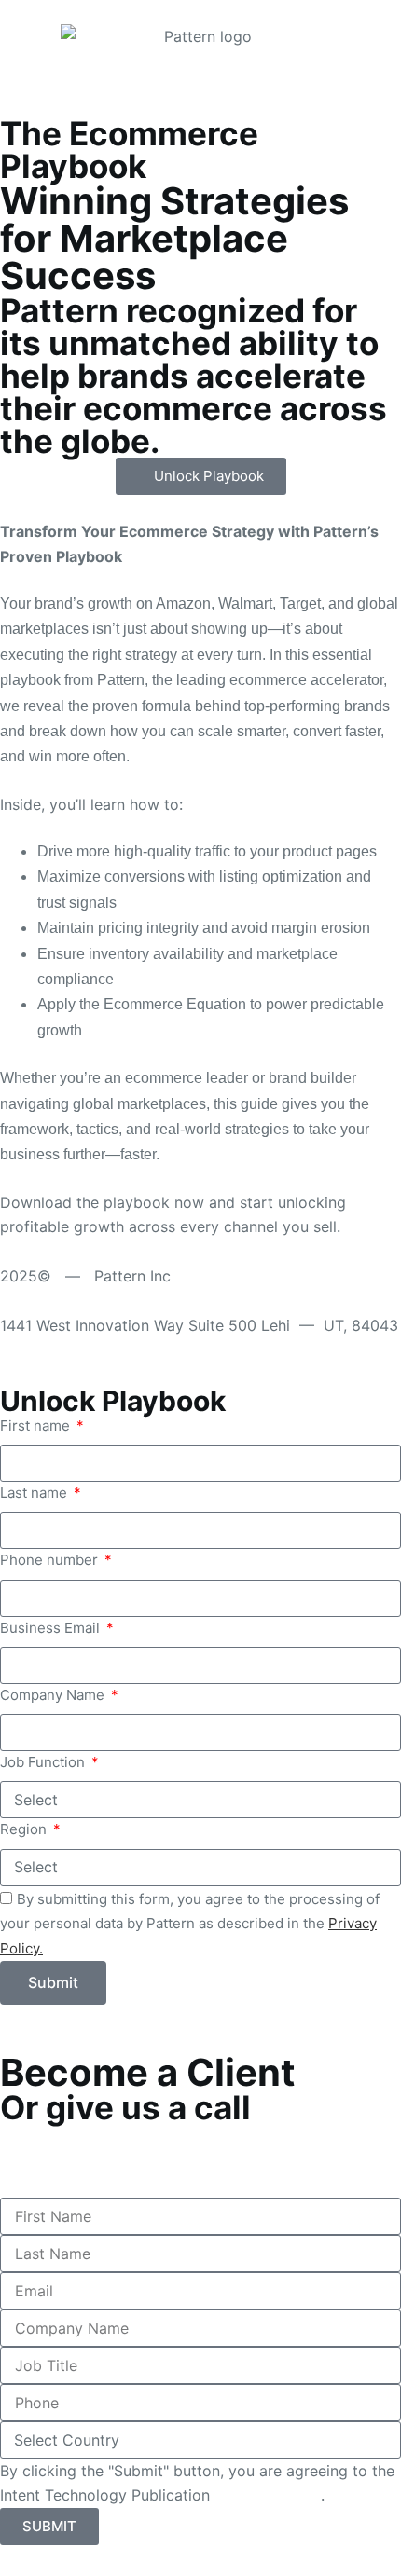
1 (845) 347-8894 (68, 2136)
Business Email (52, 1628)
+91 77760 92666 (66, 2160)
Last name (35, 1493)
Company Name (54, 1695)
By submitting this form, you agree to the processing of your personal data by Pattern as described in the (190, 1924)
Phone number (51, 1560)
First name (37, 1425)
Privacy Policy (268, 2495)
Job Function (44, 1762)
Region (25, 1829)
